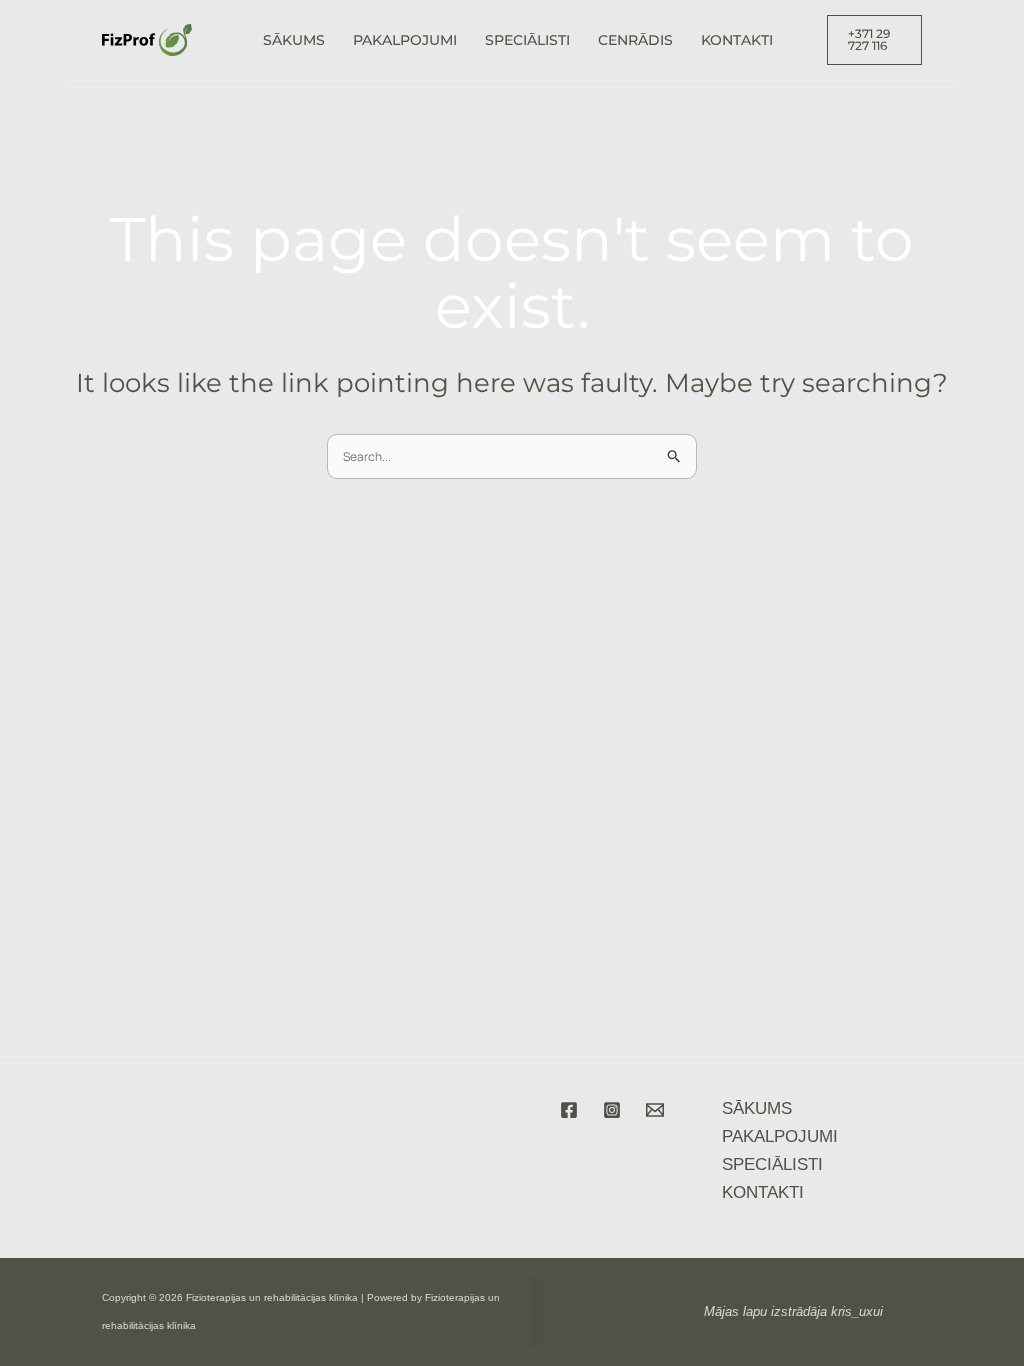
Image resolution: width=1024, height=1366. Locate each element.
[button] (875, 40)
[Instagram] (612, 1110)
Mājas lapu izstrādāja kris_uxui (793, 1311)
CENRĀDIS (635, 40)
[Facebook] (569, 1110)
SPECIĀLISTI (527, 40)
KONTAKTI (737, 40)
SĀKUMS (294, 40)
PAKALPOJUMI (405, 40)
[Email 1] (655, 1110)
